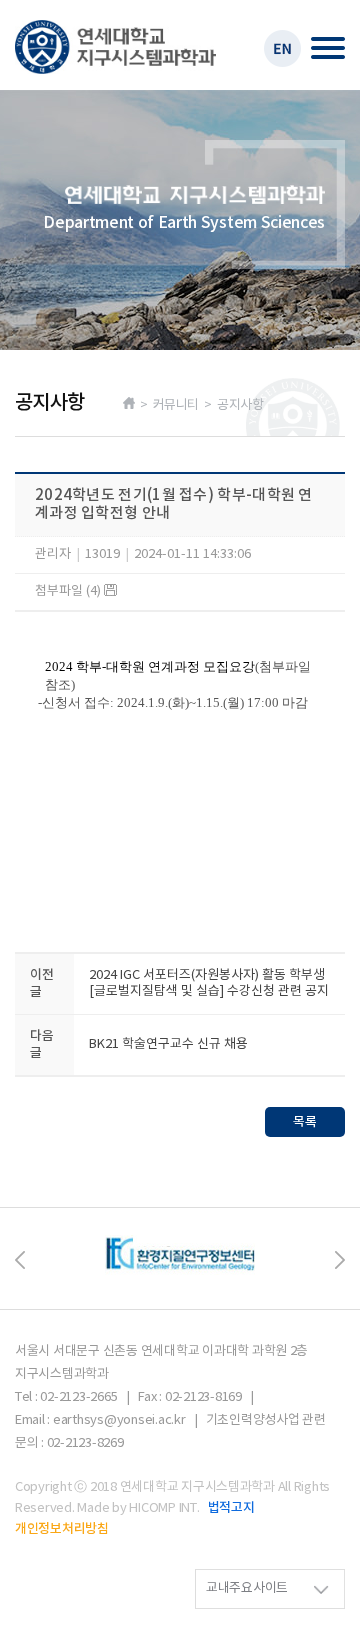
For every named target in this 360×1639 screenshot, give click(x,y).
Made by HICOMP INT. (138, 1508)
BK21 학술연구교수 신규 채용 (168, 1044)
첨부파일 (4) (69, 591)
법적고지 (231, 1508)
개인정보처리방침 (62, 1529)
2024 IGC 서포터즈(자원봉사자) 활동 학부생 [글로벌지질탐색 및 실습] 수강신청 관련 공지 (209, 983)
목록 (305, 1122)
